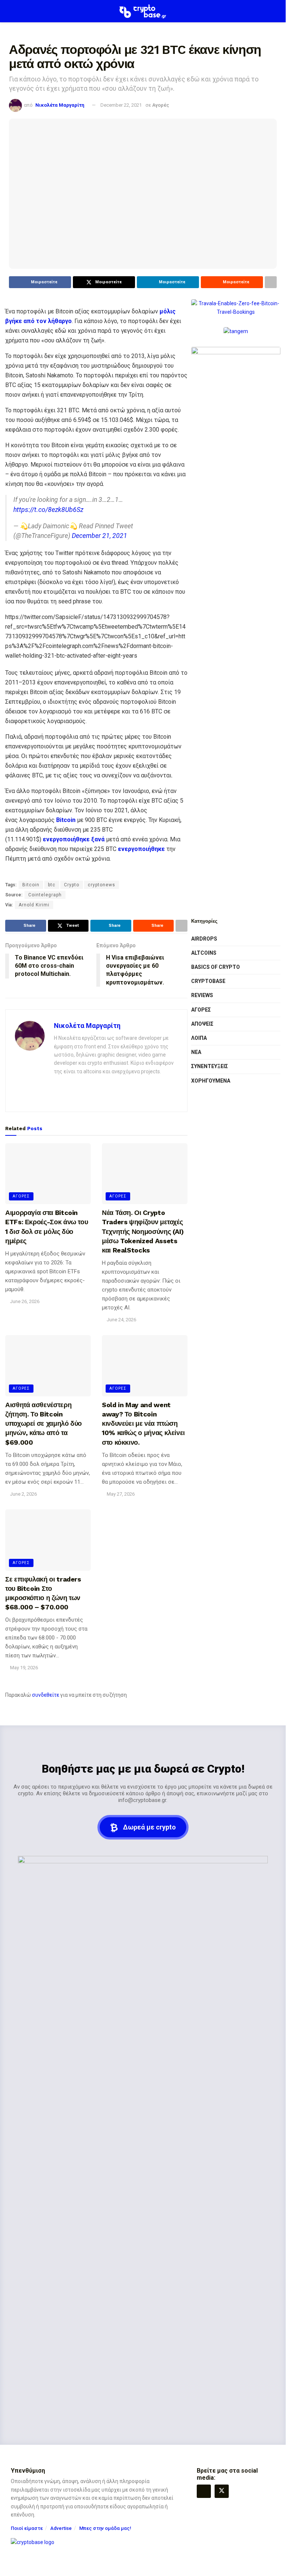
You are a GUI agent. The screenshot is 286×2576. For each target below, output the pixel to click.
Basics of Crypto (216, 967)
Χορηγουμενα (211, 1081)
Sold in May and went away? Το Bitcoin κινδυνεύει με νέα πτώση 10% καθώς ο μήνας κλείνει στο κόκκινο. (143, 1424)
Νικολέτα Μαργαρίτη (60, 105)
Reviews (202, 995)
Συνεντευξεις (210, 1066)
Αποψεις (202, 1024)
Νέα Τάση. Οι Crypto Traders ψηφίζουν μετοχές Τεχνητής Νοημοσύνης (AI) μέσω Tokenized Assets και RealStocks (143, 1231)
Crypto (72, 885)
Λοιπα (199, 1038)
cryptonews (102, 885)
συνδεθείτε (46, 1695)
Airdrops (204, 939)
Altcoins (204, 953)
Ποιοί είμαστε (27, 2528)
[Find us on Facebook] (204, 2491)
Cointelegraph (45, 895)
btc (52, 885)
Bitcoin (31, 885)
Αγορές (161, 105)
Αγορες (21, 1196)
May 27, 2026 (120, 1494)
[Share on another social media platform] (271, 282)
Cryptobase (208, 981)
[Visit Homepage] (143, 11)
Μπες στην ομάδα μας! (105, 2528)
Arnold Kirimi (34, 905)
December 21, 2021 (99, 536)
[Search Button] (274, 11)
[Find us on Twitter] (222, 2491)
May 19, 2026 (23, 1668)
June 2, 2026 (23, 1494)
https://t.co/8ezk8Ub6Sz (48, 510)
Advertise (61, 2528)
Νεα (196, 1052)
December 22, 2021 (121, 105)
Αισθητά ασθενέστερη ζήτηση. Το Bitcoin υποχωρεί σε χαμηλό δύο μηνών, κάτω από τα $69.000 (44, 1424)
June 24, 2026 (121, 1320)
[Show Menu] (12, 11)
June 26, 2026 (24, 1301)
